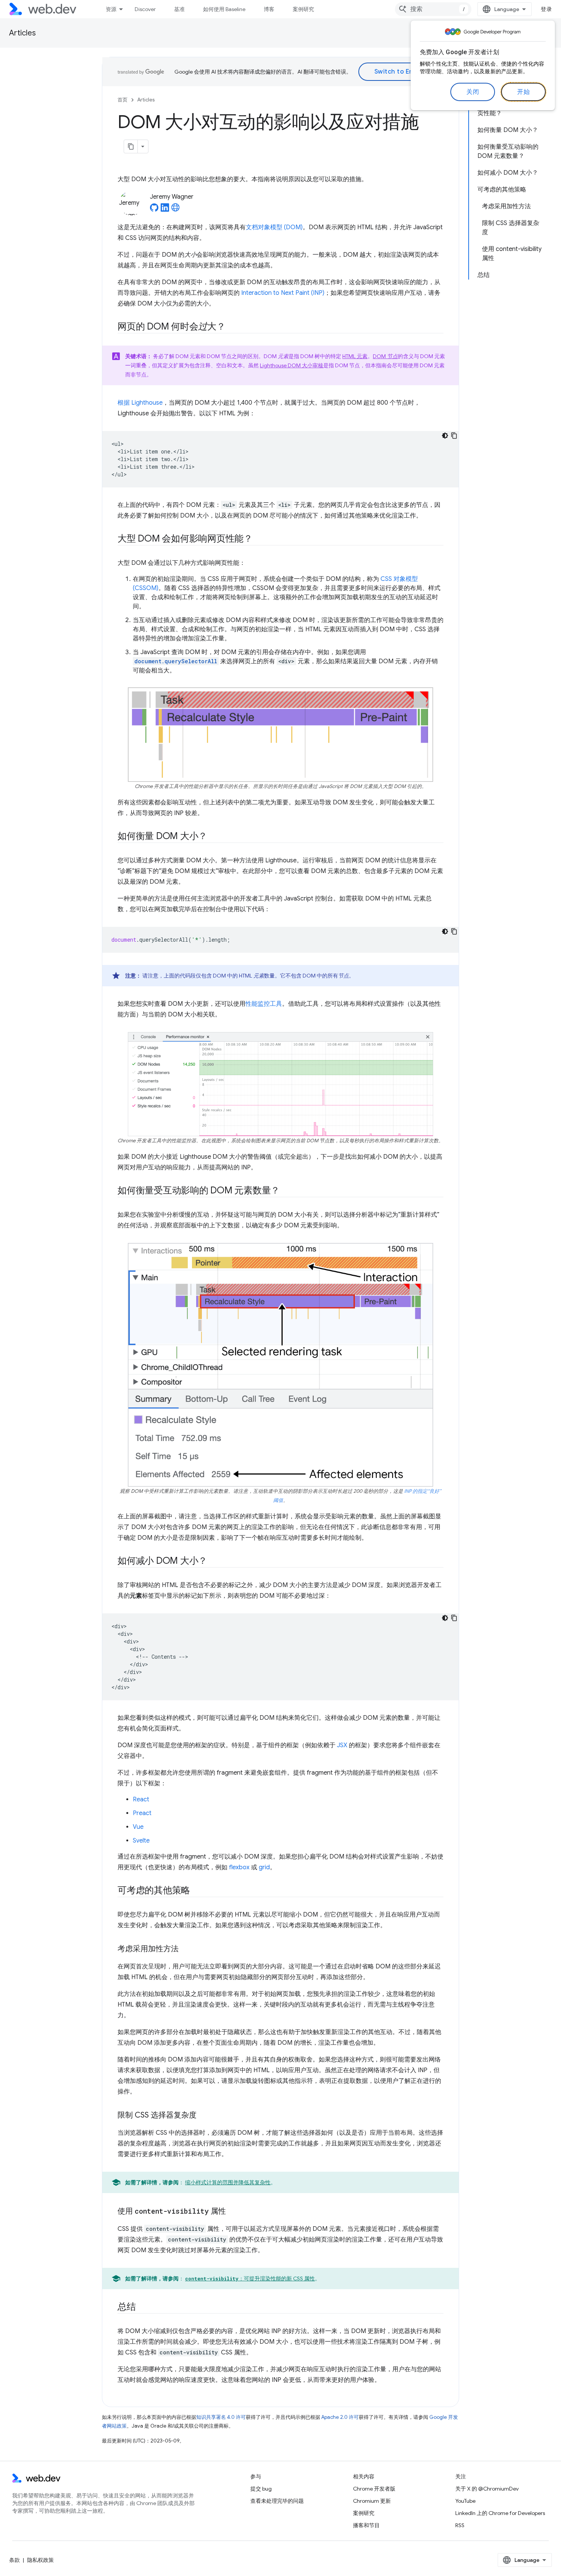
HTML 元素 (355, 356)
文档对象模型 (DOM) (274, 227)
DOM (385, 356)
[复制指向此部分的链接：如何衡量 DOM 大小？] (214, 837)
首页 (123, 100)
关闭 (473, 92)
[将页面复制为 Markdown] (131, 146)
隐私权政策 (40, 2560)
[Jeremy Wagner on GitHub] (154, 210)
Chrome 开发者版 (374, 2489)
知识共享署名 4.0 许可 (221, 2417)
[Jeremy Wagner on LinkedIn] (165, 210)
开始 (523, 92)
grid (264, 1867)
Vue (138, 1827)
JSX (342, 1745)
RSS (460, 2525)
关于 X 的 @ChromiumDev (487, 2489)
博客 (269, 9)
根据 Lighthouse (140, 403)
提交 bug (261, 2489)
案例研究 (303, 9)
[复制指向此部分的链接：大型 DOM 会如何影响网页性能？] (260, 539)
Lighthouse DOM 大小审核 (292, 365)
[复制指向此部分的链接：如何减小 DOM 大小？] (214, 1561)
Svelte (141, 1841)
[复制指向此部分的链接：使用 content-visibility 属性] (233, 2212)
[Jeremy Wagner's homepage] (176, 210)
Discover (145, 9)
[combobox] (433, 9)
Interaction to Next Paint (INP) (283, 293)
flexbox (239, 1867)
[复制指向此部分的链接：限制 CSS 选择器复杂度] (203, 2116)
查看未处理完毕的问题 (277, 2501)
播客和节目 (366, 2525)
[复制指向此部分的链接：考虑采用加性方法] (185, 1949)
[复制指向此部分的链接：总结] (143, 2307)
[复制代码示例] (454, 436)
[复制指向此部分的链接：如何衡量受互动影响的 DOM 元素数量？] (287, 1191)
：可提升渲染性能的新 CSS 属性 (250, 2279)
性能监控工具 (264, 1004)
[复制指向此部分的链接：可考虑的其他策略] (197, 1891)
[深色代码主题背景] (445, 436)
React (141, 1799)
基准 (179, 9)
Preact (142, 1813)
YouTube (465, 2501)
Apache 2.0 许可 (340, 2417)
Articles (23, 33)
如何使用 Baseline (224, 9)
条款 (15, 2560)
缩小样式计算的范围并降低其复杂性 (228, 2182)
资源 (111, 9)
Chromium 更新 (372, 2501)
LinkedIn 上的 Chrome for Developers (500, 2513)
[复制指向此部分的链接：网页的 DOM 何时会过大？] (232, 327)
